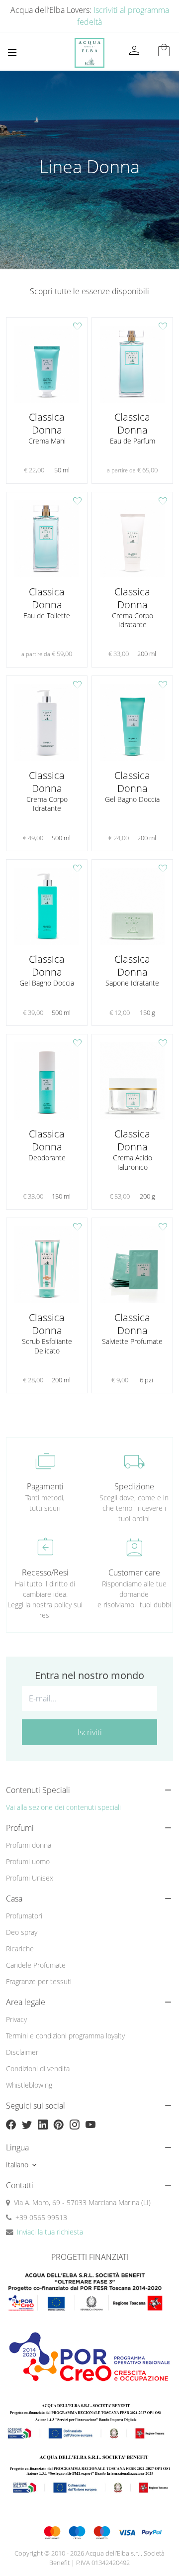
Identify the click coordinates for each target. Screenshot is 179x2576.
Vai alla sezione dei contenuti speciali (63, 1807)
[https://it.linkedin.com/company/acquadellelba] (43, 2125)
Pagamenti (45, 1486)
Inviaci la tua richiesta (50, 2232)
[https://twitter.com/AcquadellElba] (27, 2125)
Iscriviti (90, 1732)
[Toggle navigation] (12, 53)
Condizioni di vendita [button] (38, 2069)
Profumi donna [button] (29, 1845)
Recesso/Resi (45, 1572)
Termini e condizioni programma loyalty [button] (65, 2036)
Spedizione (134, 1486)
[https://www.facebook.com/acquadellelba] (11, 2125)
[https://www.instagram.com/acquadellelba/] (75, 2125)
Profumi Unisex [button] (30, 1878)
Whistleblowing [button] (29, 2085)
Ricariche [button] (20, 1949)
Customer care (134, 1572)
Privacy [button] (16, 2019)
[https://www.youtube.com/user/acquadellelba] (90, 2125)
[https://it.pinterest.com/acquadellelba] (59, 2125)
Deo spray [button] (22, 1932)
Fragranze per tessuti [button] (39, 1981)
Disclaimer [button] (22, 2052)
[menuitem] (89, 1845)
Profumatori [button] (24, 1916)
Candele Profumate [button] (36, 1965)
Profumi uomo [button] (28, 1861)
